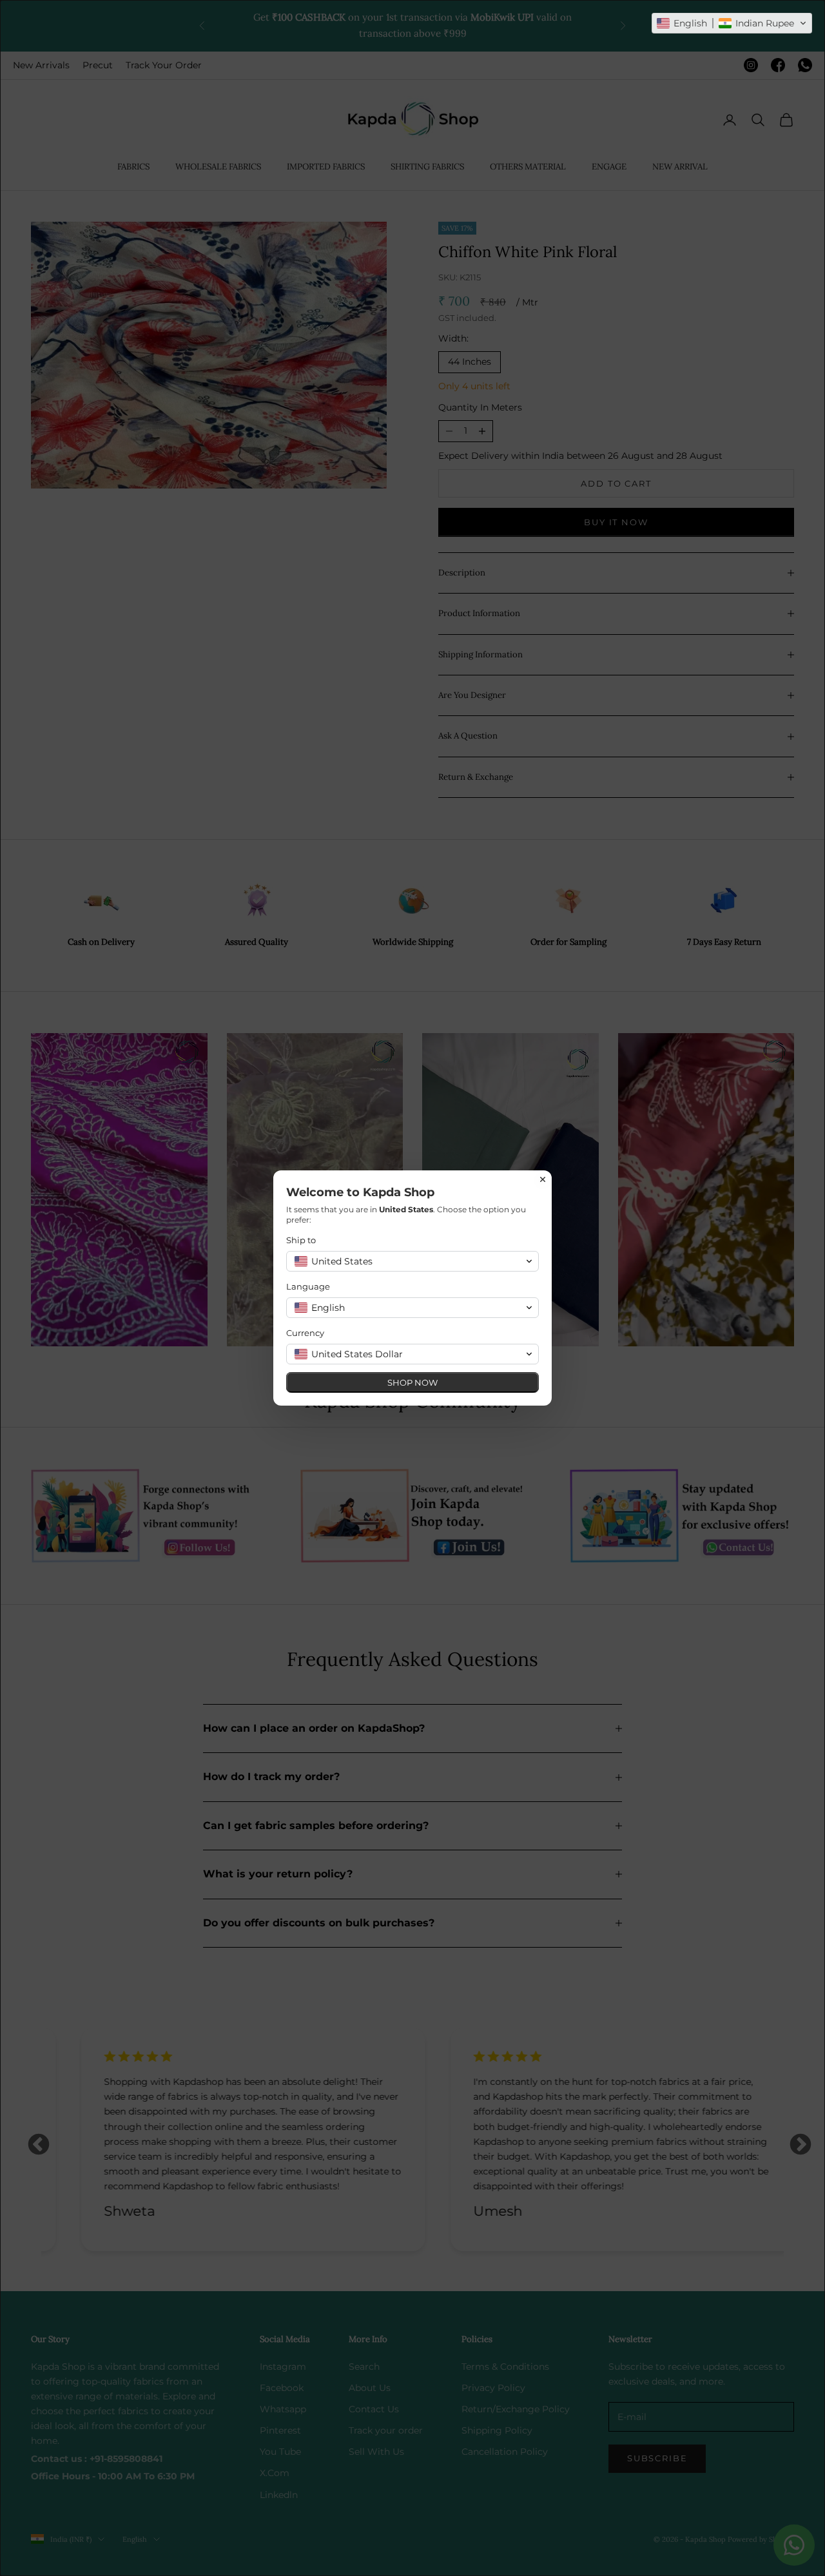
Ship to (301, 1240)
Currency (305, 1333)
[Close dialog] (543, 1179)
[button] (732, 23)
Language (308, 1286)
